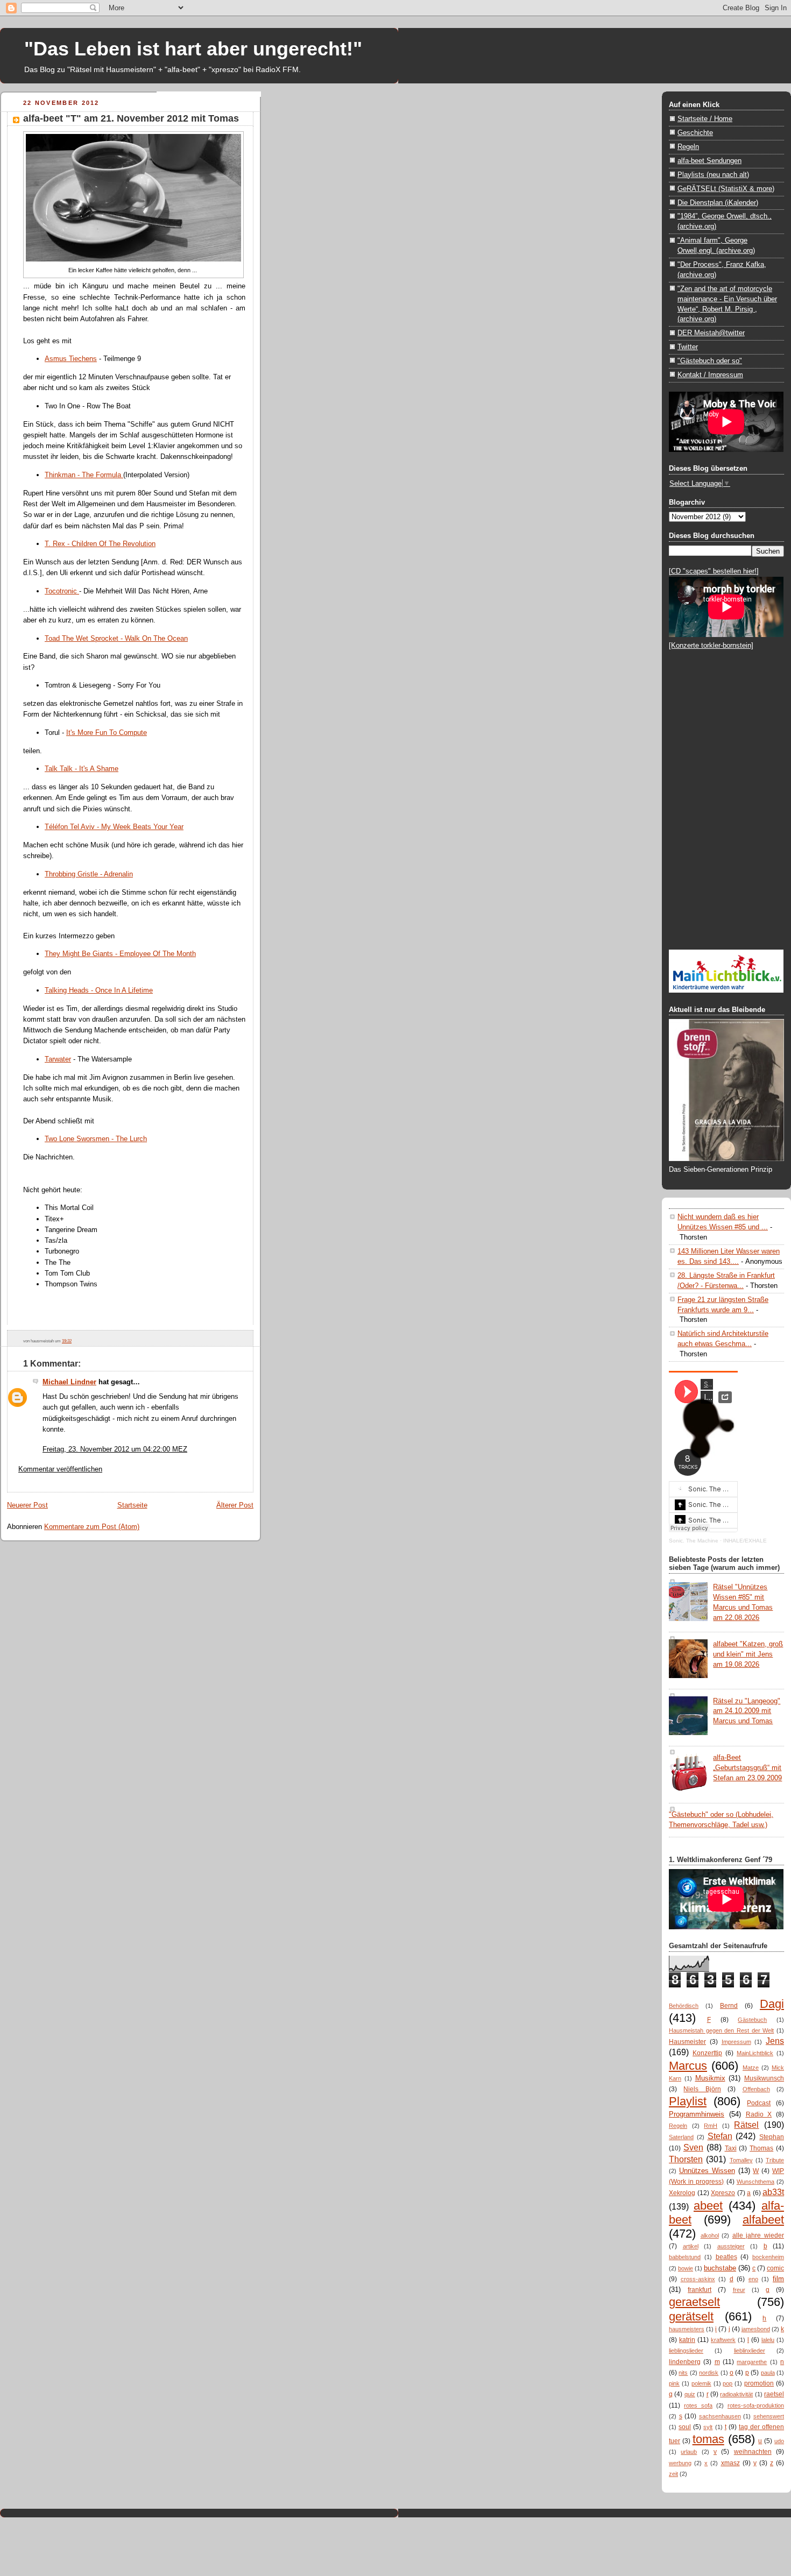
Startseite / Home (705, 119)
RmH (711, 2126)
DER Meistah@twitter (711, 333)
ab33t (773, 2192)
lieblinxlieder (750, 2351)
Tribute (775, 2160)
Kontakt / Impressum (710, 375)
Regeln (688, 147)
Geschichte (695, 133)
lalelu (768, 2340)
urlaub (689, 2452)
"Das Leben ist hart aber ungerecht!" (193, 49)
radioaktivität (736, 2394)
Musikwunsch (764, 2078)
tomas (708, 2439)
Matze (751, 2068)
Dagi (772, 2004)
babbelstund (685, 2257)
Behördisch (684, 2006)
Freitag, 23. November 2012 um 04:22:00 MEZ (115, 1449)
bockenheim (768, 2257)
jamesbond (756, 2329)
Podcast (759, 2103)
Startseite (132, 1505)
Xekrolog (682, 2193)
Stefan (720, 2136)
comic (775, 2268)
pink (674, 2383)
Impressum (736, 2042)
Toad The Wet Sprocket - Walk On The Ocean (116, 638)
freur (739, 2290)
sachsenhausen (720, 2416)
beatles (726, 2257)
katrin (687, 2340)
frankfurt (700, 2290)
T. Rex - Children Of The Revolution (100, 544)
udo (779, 2441)
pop (728, 2383)
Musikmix (710, 2078)
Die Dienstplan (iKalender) (718, 203)
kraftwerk (723, 2340)
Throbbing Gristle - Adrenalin (89, 874)
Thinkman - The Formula (84, 475)
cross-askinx (698, 2279)
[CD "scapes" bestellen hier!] (714, 571)
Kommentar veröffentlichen (60, 1469)
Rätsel (746, 2125)
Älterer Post (235, 1505)
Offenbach (756, 2089)
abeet (708, 2206)
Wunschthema (755, 2182)
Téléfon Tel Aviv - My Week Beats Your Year (114, 827)
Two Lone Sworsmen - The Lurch (96, 1139)
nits (683, 2373)
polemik (701, 2383)
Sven (693, 2147)
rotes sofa (698, 2405)
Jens (775, 2041)
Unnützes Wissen (707, 2171)
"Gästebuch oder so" (710, 361)
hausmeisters (687, 2329)
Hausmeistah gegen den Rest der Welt (721, 2030)
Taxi (731, 2148)
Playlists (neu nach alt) (713, 175)
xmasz (730, 2463)
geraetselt (694, 2302)
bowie (686, 2268)
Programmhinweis (697, 2114)
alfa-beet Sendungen (709, 161)
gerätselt (691, 2316)
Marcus (688, 2066)
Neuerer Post (27, 1505)
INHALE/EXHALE (745, 1541)
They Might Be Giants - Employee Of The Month (120, 954)
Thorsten (686, 2159)
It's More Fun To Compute (107, 733)
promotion (759, 2383)
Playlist (688, 2101)
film (778, 2279)
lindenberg (685, 2362)
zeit (673, 2474)
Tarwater (58, 1059)
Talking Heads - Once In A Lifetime (99, 990)
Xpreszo (723, 2193)
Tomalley (741, 2160)
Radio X (759, 2114)
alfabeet (763, 2220)
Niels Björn (702, 2089)
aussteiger (731, 2246)
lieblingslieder (686, 2351)
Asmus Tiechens (71, 359)
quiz (690, 2394)
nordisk (709, 2373)
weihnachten (753, 2452)
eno (753, 2279)
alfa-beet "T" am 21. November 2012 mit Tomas (131, 118)
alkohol (710, 2235)
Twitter (688, 347)
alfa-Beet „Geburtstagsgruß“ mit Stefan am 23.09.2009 (747, 1768)
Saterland (681, 2137)
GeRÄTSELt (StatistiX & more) (726, 189)
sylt (708, 2427)
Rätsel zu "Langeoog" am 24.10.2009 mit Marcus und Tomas (747, 1711)
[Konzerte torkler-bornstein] (711, 645)
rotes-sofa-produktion (756, 2405)
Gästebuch (752, 2020)
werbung (680, 2463)
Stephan (772, 2137)
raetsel (774, 2394)
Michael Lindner (69, 1382)
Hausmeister (687, 2042)
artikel (691, 2246)
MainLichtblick (755, 2053)
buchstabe (720, 2268)
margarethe (752, 2362)
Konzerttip (707, 2053)
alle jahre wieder (758, 2235)
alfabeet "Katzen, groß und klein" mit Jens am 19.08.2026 (748, 1654)
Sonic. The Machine (694, 1541)
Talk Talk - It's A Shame (82, 769)
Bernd (729, 2006)
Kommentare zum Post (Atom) (92, 1527)
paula (768, 2373)
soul (685, 2427)
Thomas (761, 2148)
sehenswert (769, 2416)
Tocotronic (62, 591)
